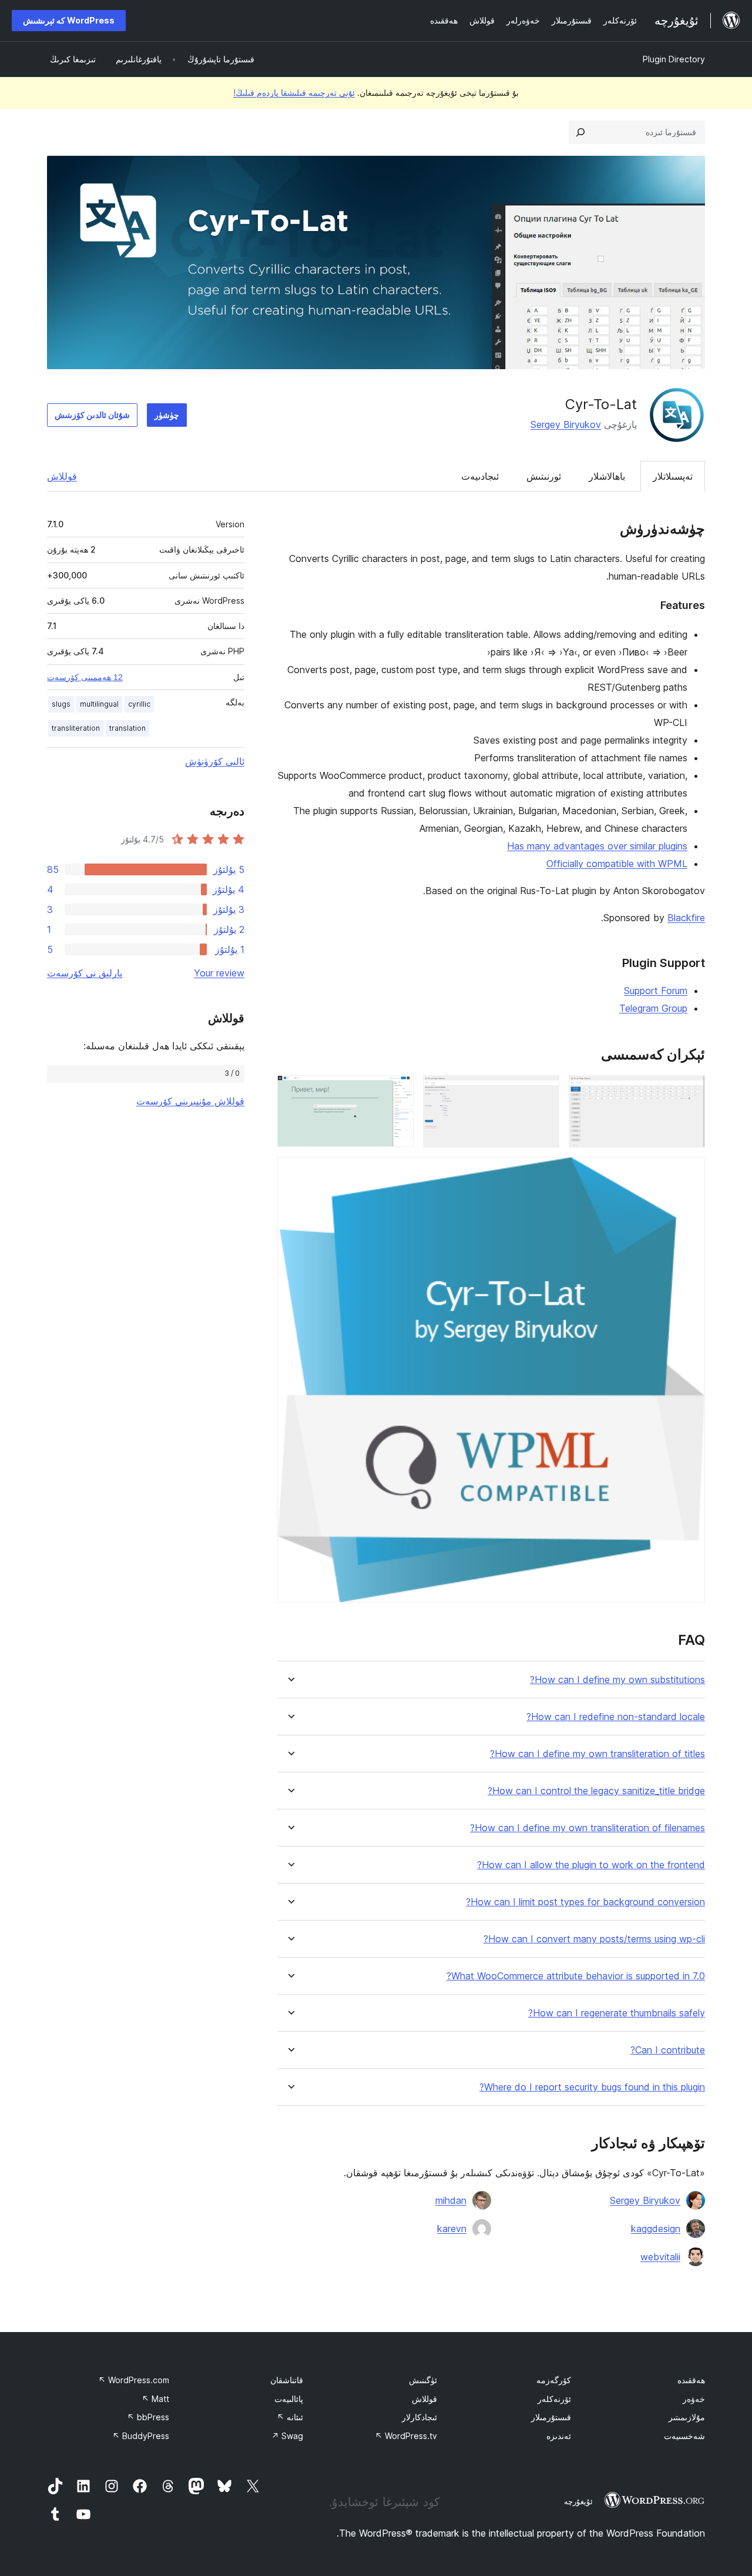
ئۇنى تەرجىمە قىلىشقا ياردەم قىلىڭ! (294, 93)
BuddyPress (141, 2436)
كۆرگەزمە (554, 2380)
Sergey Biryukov (566, 424)
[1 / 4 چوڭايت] (689, 1091)
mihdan (451, 2200)
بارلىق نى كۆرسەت (85, 973)
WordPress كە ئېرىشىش (69, 20)
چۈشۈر (167, 415)
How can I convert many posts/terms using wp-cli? (594, 1939)
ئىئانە (290, 2417)
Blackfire (686, 918)
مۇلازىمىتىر (687, 2417)
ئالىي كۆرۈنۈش (215, 761)
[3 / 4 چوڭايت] (398, 1091)
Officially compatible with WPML (617, 864)
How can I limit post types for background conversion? (585, 1902)
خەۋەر (694, 2399)
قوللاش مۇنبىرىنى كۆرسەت (190, 1101)
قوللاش (62, 476)
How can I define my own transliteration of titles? (597, 1754)
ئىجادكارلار (419, 2417)
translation (127, 728)
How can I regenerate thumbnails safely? (617, 2013)
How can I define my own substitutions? (617, 1680)
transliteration (76, 728)
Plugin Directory (674, 59)
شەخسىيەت (684, 2436)
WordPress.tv (406, 2436)
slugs (61, 704)
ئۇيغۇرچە (578, 2501)
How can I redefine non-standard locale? (616, 1717)
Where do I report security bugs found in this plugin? (592, 2087)
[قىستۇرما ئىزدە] (580, 132)
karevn (452, 2229)
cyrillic (139, 704)
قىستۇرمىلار (551, 2417)
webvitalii (660, 2257)
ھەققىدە (691, 2380)
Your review (219, 973)
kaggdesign (656, 2229)
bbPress (148, 2417)
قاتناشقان (287, 2380)
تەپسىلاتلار (673, 476)
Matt (155, 2399)
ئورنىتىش (544, 476)
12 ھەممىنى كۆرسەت (85, 677)
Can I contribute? (668, 2050)
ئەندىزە (559, 2436)
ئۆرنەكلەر (554, 2399)
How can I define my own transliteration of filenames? (587, 1828)
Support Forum (656, 991)
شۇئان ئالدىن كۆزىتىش (92, 415)
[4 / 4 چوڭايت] (689, 1173)
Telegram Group (653, 1008)
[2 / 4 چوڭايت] (543, 1091)
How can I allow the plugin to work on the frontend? (591, 1865)
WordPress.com (134, 2380)
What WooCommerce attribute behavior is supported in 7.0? (576, 1976)
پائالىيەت (289, 2399)
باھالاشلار (607, 476)
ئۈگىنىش (423, 2380)
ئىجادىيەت (480, 476)
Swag (287, 2436)
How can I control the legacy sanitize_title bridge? (596, 1791)
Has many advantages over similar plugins (597, 846)
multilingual (99, 704)
